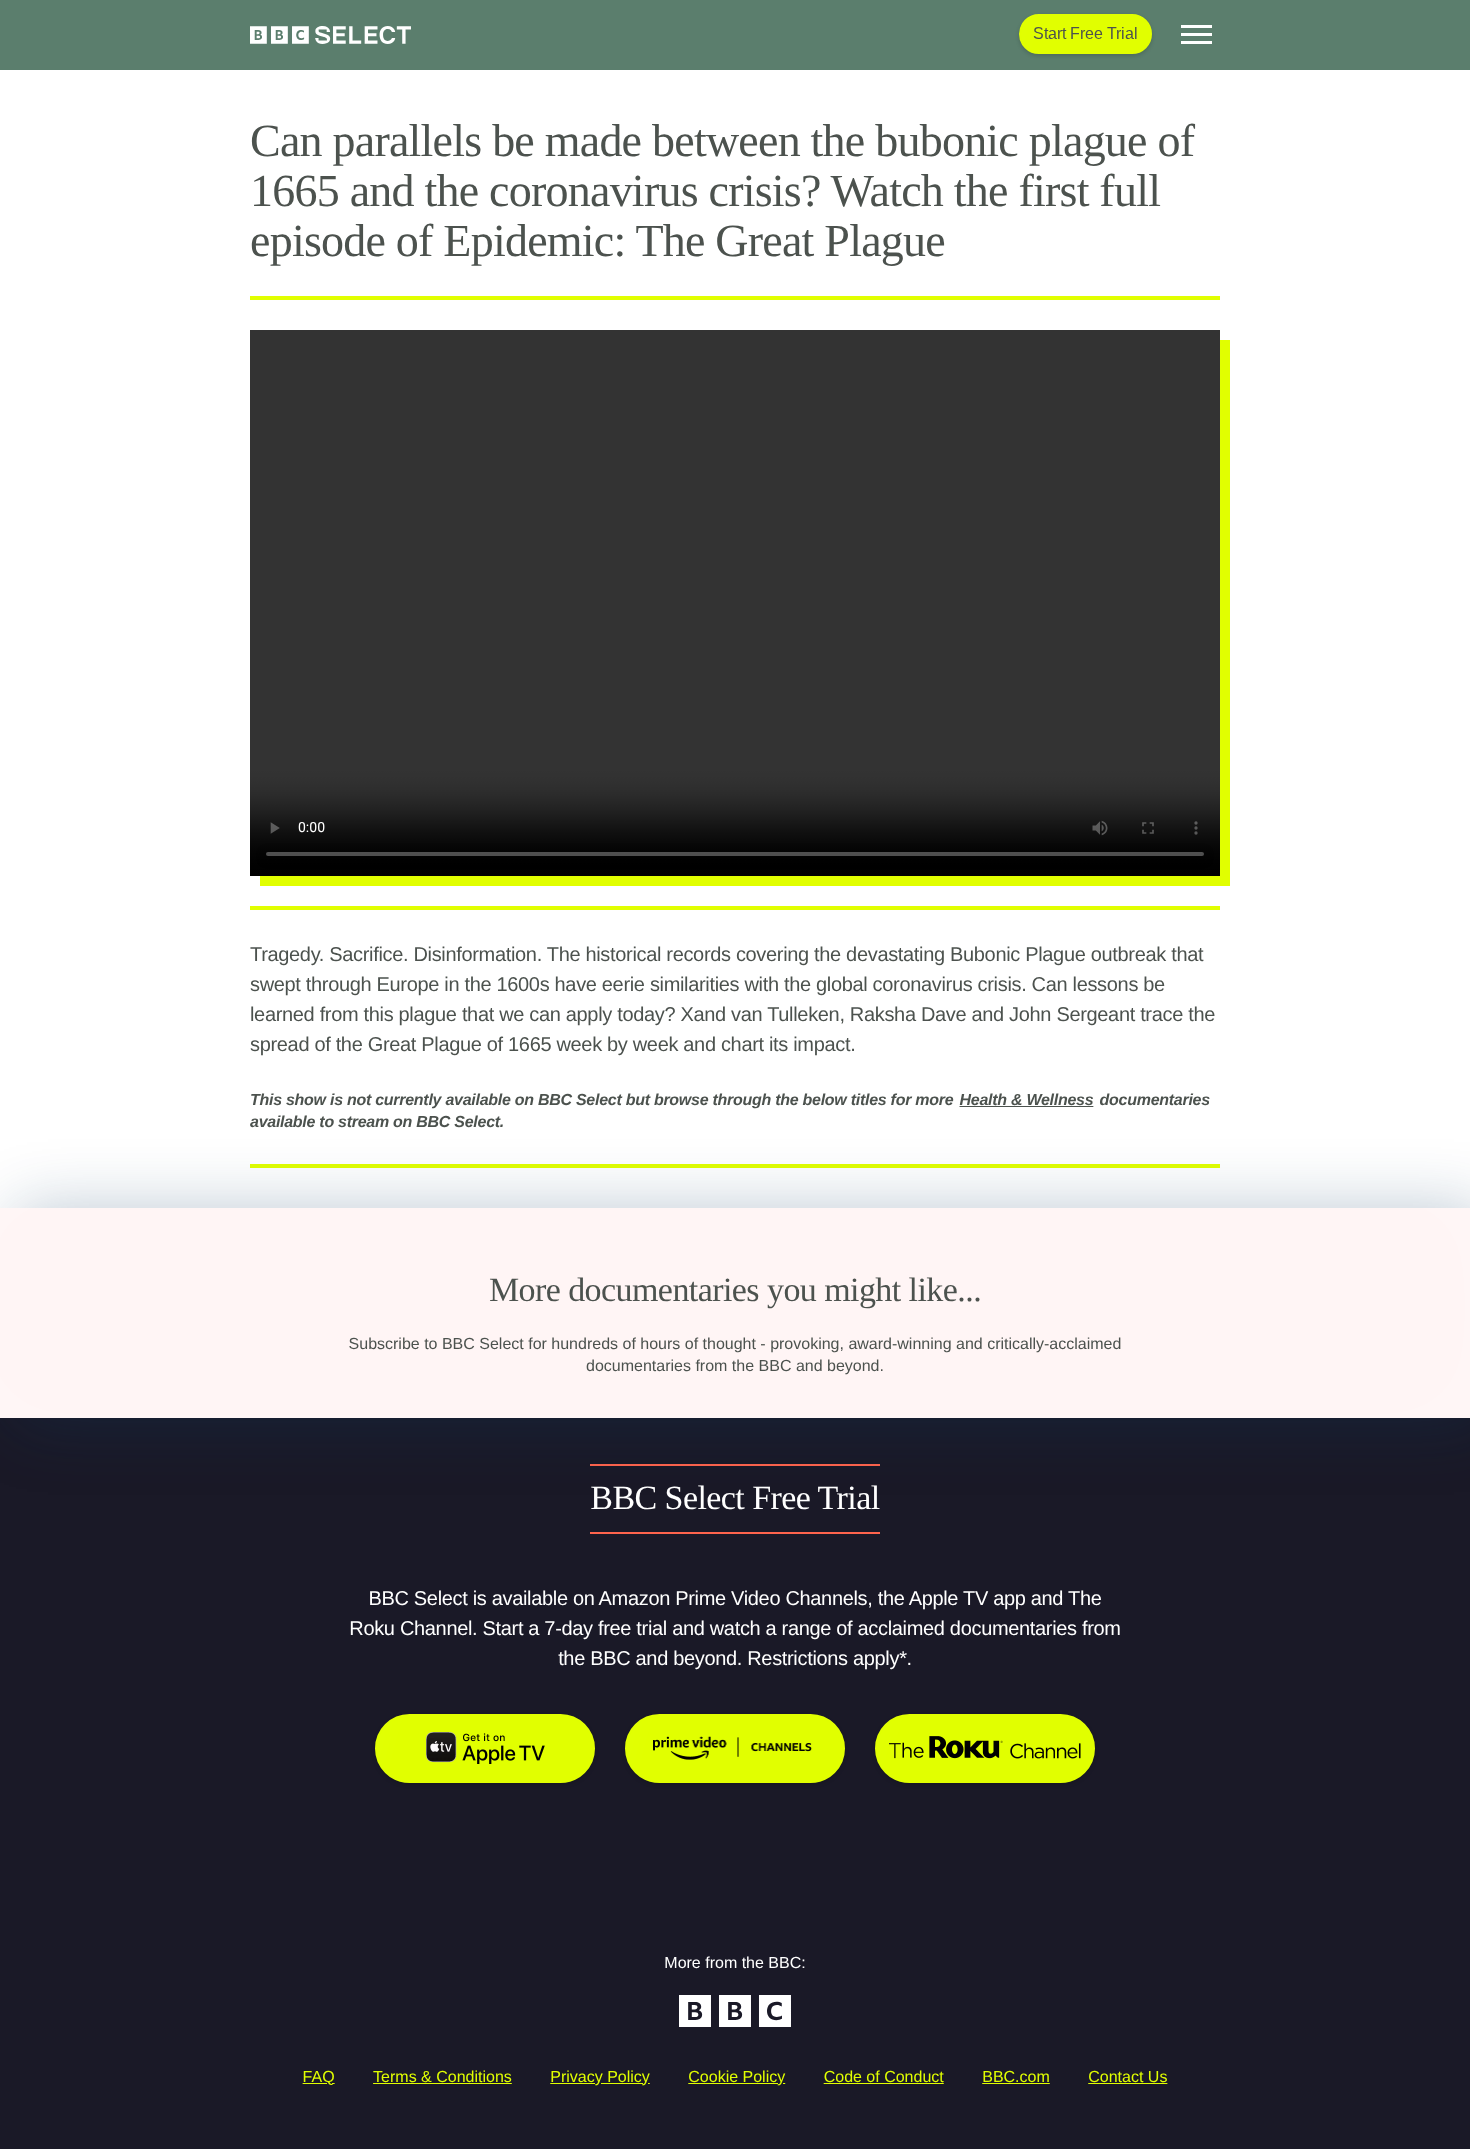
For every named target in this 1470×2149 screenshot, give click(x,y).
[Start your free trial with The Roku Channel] (985, 1748)
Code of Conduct (884, 2077)
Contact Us (1127, 2077)
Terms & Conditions (442, 2077)
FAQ (319, 2077)
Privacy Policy (600, 2077)
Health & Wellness (1027, 1100)
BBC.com (1016, 2077)
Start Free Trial (1085, 33)
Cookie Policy (736, 2077)
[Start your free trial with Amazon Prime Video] (735, 1748)
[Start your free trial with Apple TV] (485, 1748)
